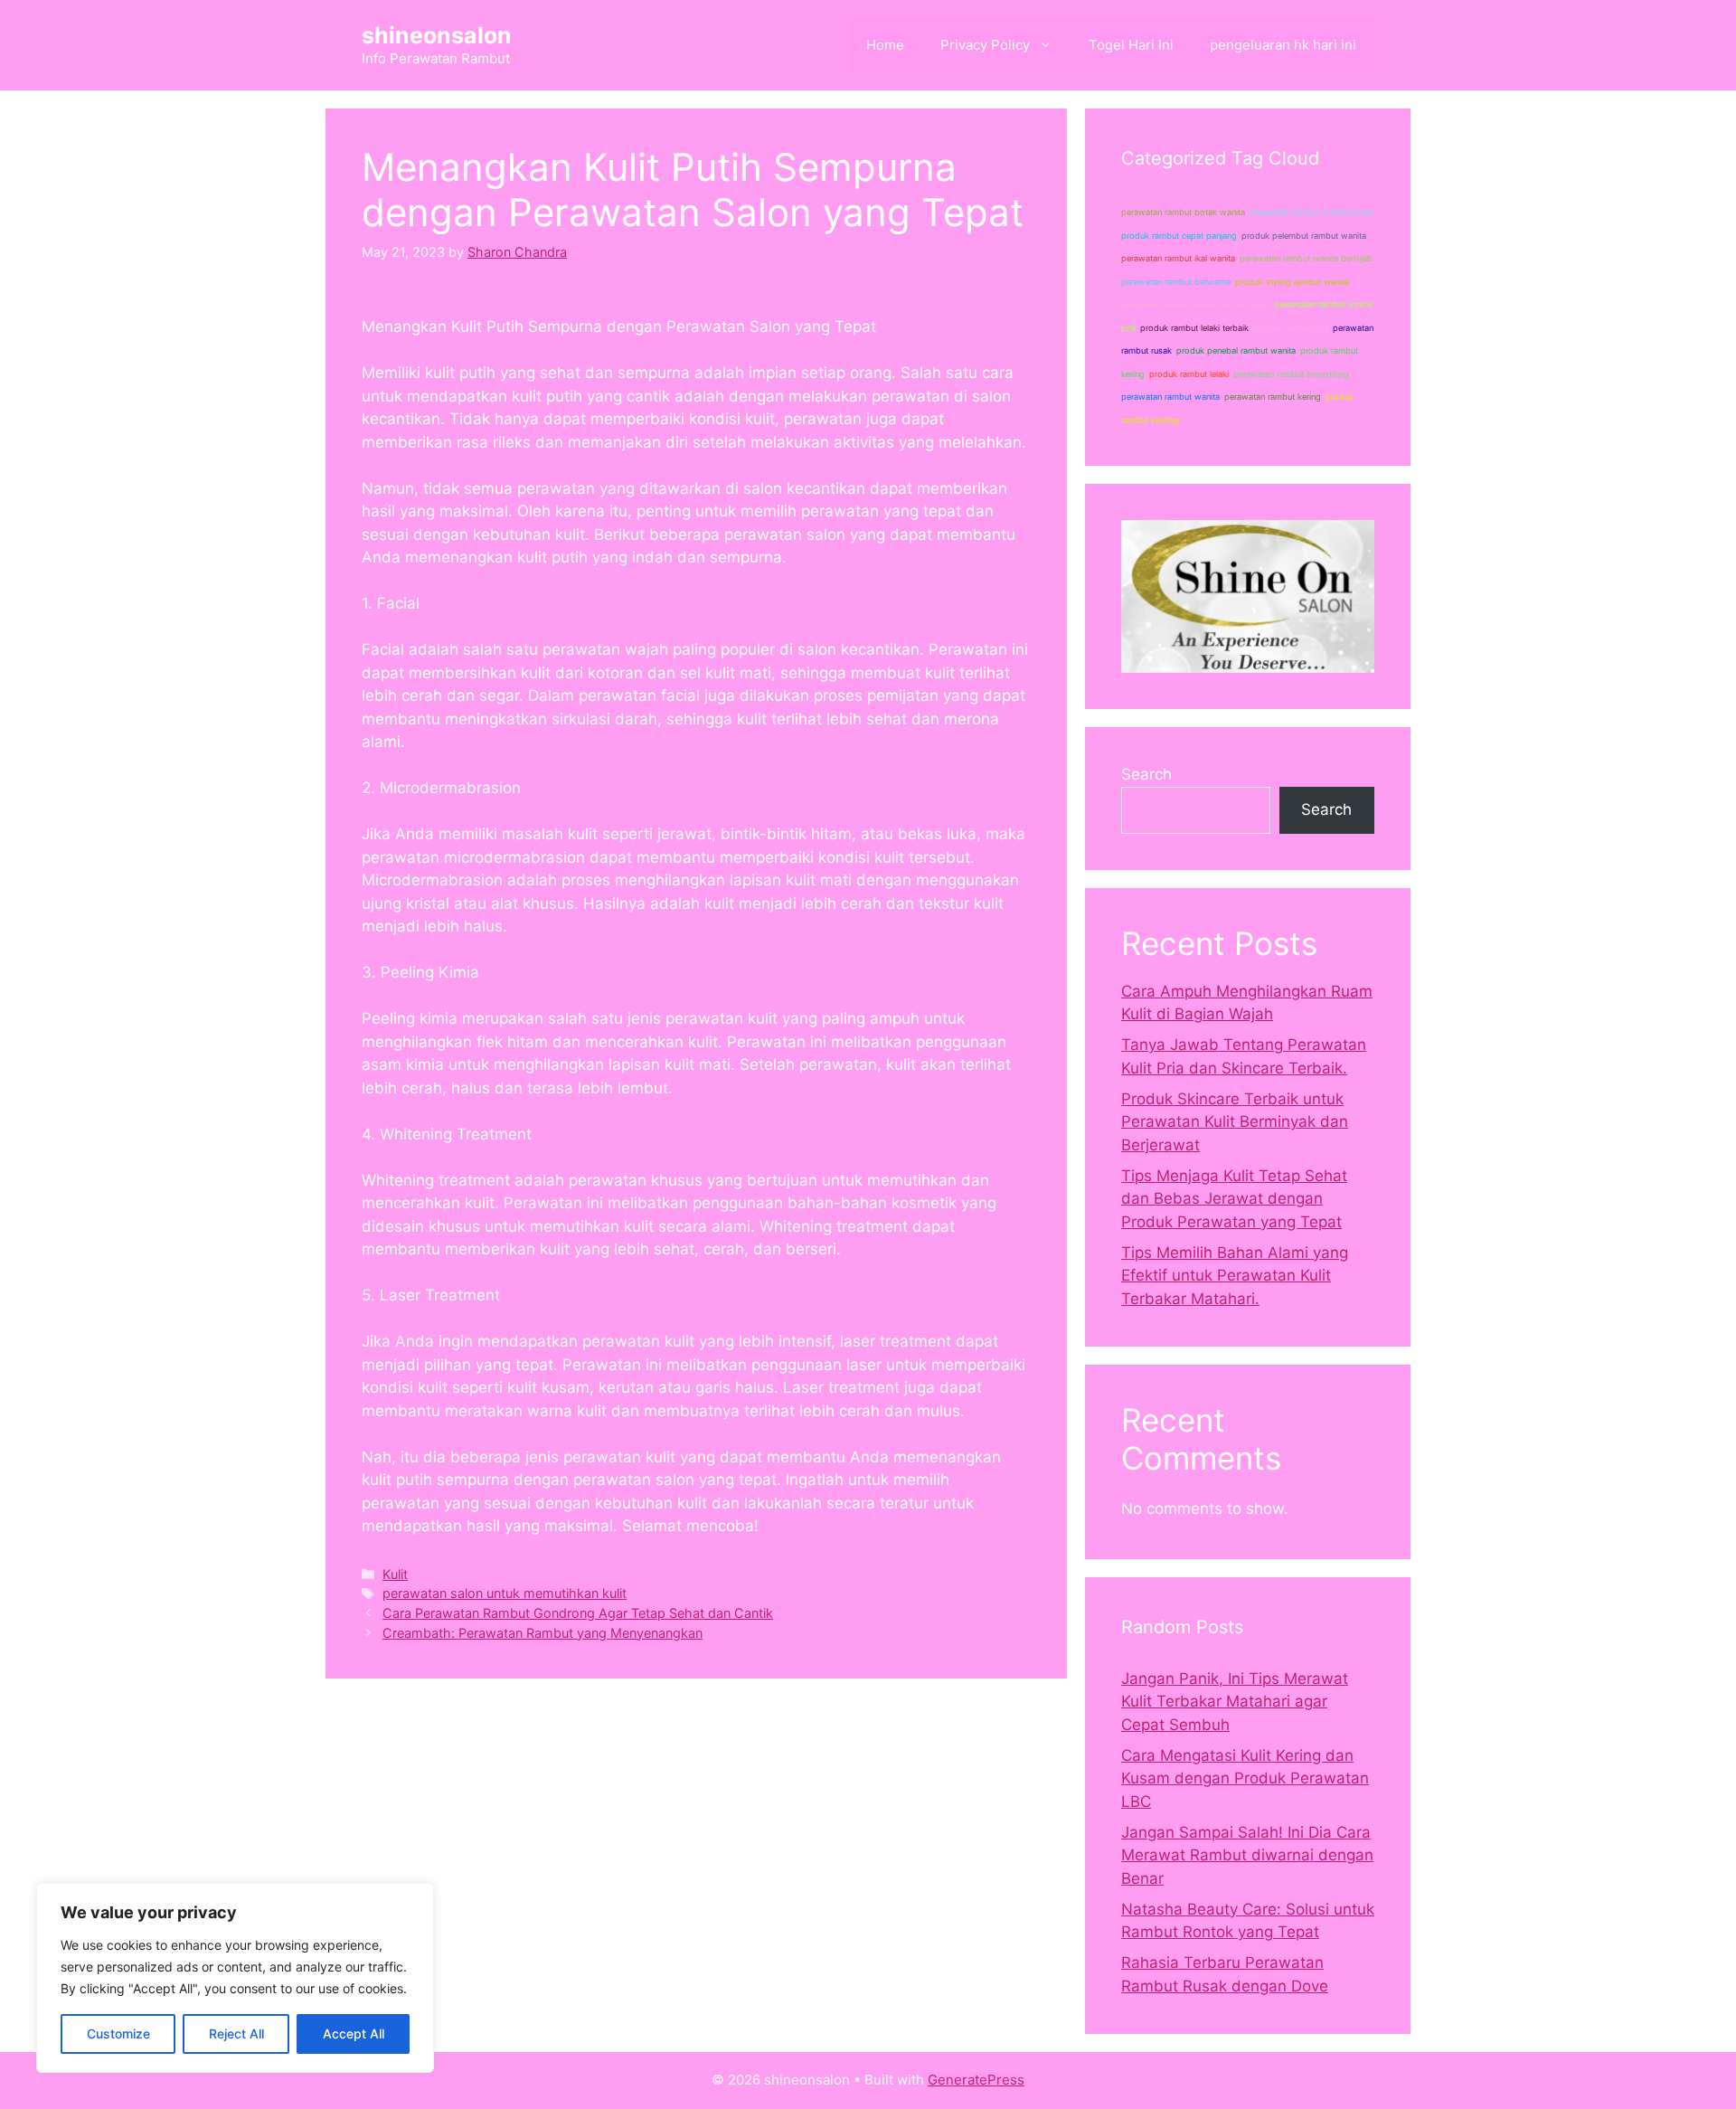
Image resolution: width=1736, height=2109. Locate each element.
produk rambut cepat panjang (1179, 236)
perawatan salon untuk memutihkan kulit (505, 1593)
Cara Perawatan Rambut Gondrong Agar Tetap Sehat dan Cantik (578, 1613)
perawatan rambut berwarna (1176, 282)
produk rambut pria (1291, 328)
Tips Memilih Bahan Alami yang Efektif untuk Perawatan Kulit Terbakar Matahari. (1235, 1276)
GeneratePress (976, 2080)
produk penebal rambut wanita (1236, 350)
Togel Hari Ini (1131, 45)
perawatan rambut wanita (1170, 397)
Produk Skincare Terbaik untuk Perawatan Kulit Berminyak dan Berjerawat (1235, 1122)
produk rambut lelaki (1189, 374)
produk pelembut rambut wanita (1304, 236)
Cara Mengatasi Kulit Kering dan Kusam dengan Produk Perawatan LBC (1245, 1778)
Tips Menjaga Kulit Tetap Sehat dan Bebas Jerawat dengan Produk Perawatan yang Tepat (1234, 1199)
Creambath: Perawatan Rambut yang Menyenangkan (542, 1633)
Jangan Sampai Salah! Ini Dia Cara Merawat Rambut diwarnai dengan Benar (1247, 1855)
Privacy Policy (985, 45)
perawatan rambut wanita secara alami (1196, 304)
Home (885, 45)
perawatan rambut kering (1273, 397)
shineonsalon (437, 35)
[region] (235, 1978)
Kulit (395, 1574)
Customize (118, 2033)
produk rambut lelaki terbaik (1194, 328)
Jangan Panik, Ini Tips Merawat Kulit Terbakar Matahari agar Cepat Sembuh (1235, 1702)
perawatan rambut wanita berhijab (1306, 258)
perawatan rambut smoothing (1291, 374)
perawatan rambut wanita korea (1311, 212)
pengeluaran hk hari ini (1283, 45)
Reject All (236, 2033)
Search (1146, 774)
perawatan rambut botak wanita (1183, 212)
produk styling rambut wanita (1292, 282)
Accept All (354, 2033)
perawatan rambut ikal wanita (1178, 258)
